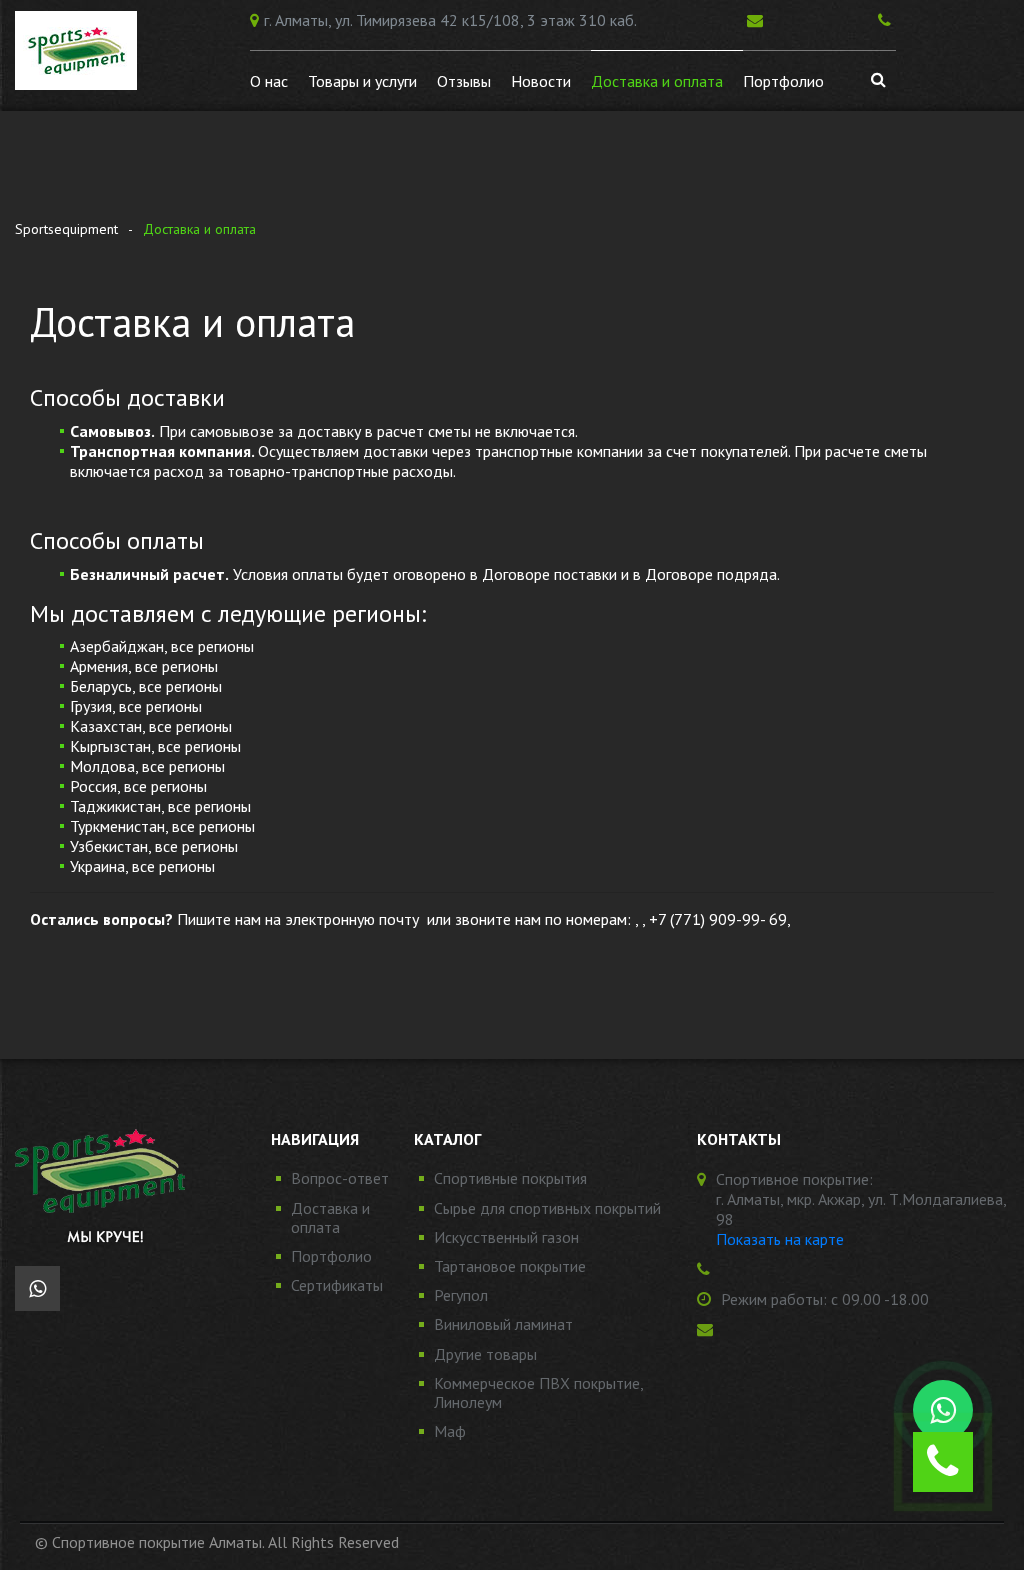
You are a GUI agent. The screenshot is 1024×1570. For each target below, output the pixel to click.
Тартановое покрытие (510, 1266)
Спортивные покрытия (510, 1178)
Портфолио (783, 81)
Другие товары (485, 1354)
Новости (541, 81)
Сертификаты (337, 1285)
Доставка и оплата (657, 81)
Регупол (461, 1295)
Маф (450, 1431)
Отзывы (464, 81)
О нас (269, 81)
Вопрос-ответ (340, 1178)
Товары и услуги (362, 81)
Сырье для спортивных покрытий (547, 1208)
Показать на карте (780, 1239)
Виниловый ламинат (503, 1324)
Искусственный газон (506, 1237)
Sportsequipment (66, 229)
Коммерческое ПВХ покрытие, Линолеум (538, 1392)
